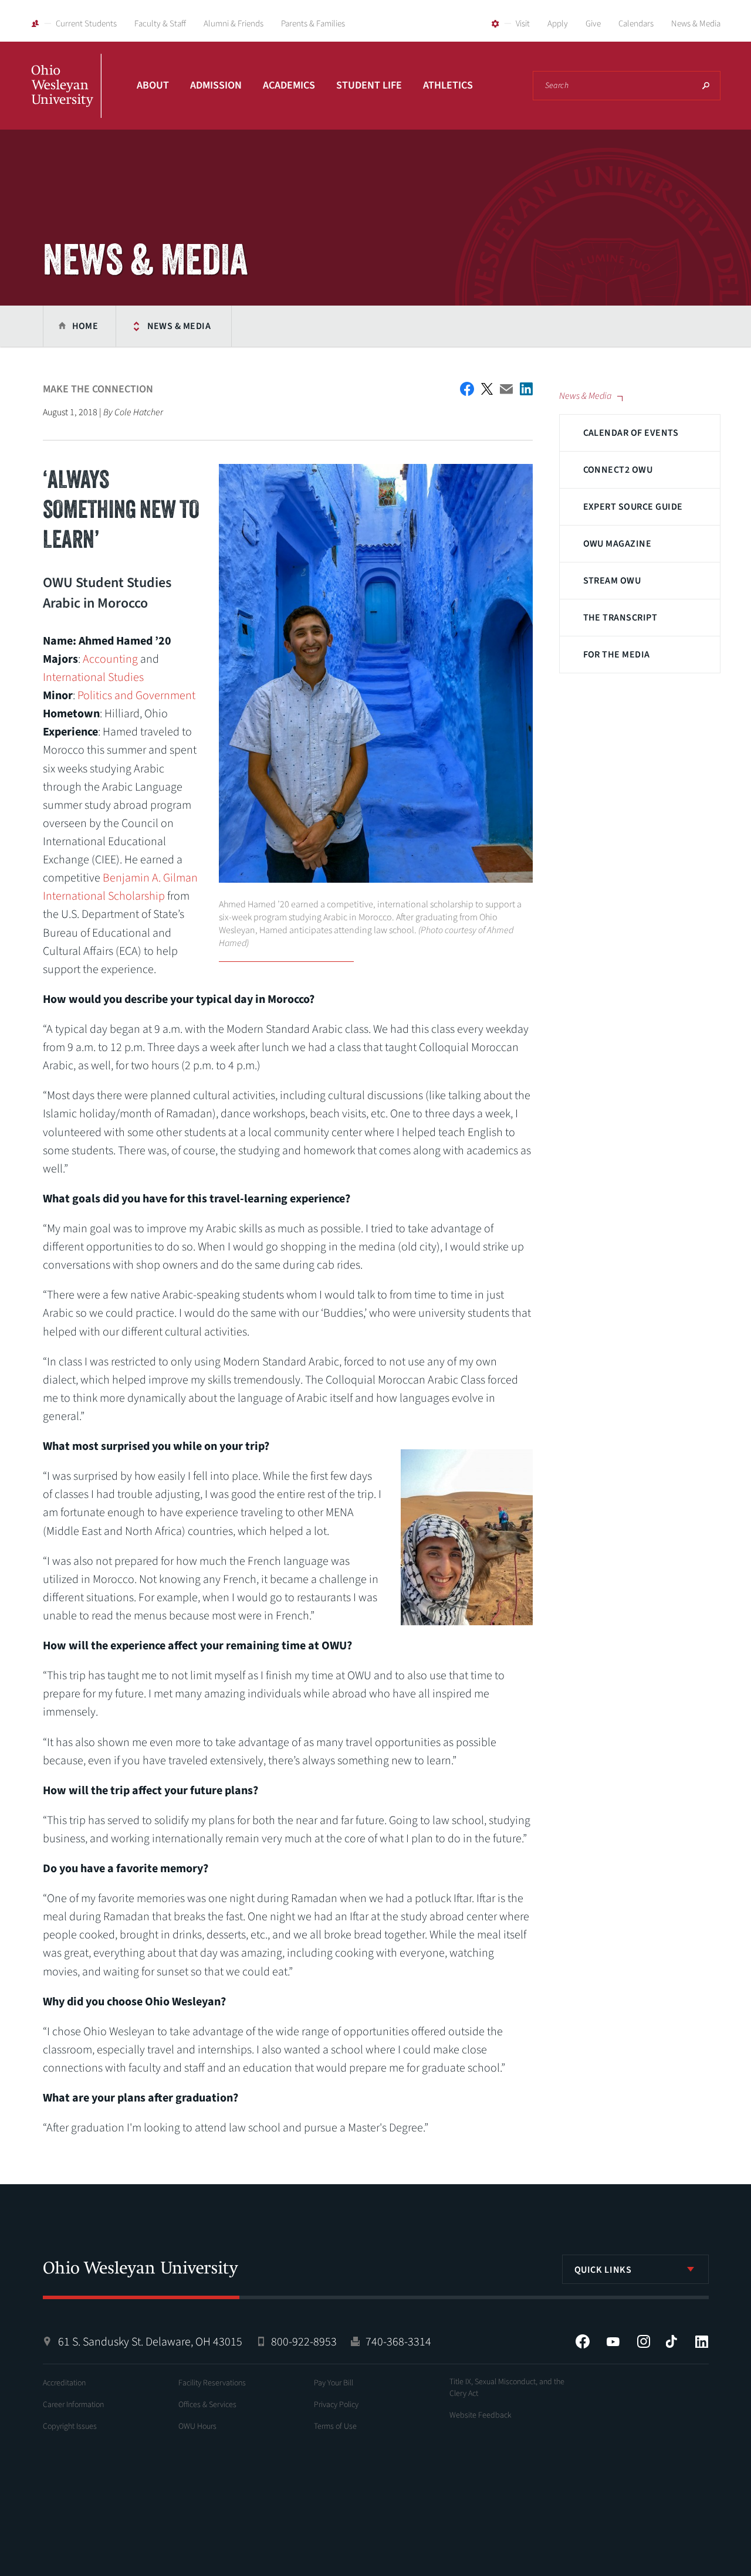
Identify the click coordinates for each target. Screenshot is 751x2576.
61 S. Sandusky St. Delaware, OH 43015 (150, 2342)
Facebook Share (467, 389)
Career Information (73, 2405)
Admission (216, 85)
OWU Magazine (618, 544)
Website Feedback (481, 2415)
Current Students (86, 24)
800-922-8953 (304, 2342)
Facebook (583, 2341)
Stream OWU (612, 581)
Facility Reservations (212, 2383)
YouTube (613, 2341)
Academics (289, 85)
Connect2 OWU (618, 470)
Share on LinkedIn (526, 389)
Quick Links (603, 2270)
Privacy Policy (336, 2405)
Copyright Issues (70, 2426)
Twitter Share (487, 389)
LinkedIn (702, 2341)
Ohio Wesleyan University (66, 99)
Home (85, 326)
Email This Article (506, 389)
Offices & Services (207, 2405)
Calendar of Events (631, 433)
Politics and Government (136, 696)
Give (593, 24)
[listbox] (635, 2269)
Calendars (636, 24)
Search (706, 86)
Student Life (369, 85)
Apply (558, 24)
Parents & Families (313, 24)
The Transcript (620, 618)
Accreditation (64, 2383)
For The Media (617, 655)
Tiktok (671, 2341)
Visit (523, 24)
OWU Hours (197, 2426)
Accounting (110, 659)
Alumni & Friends (234, 24)
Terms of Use (335, 2426)
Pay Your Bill (334, 2383)
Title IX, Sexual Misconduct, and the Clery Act (507, 2388)
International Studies (93, 677)
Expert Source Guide (633, 507)
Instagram (644, 2341)
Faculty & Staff (160, 24)
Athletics (448, 85)
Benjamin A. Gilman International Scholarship (120, 887)
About (153, 85)
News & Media (696, 24)
